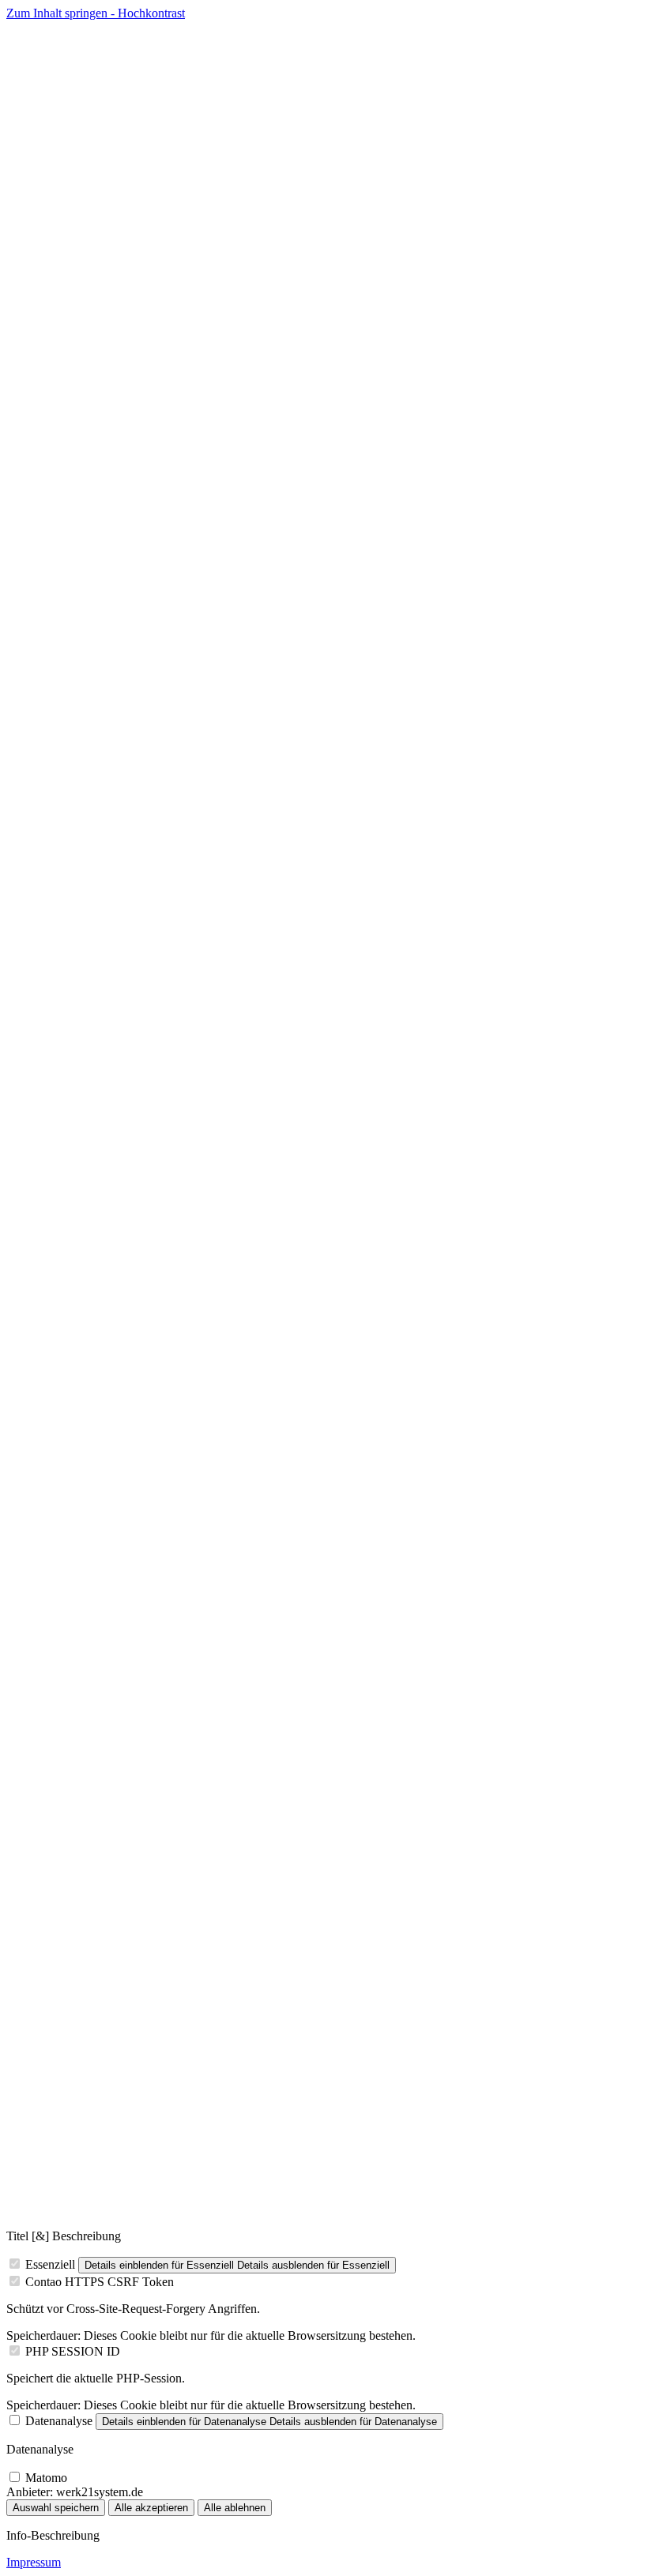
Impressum (34, 2562)
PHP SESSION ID (73, 2351)
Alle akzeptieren (151, 2508)
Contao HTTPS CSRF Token (100, 2282)
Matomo (46, 2478)
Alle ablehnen (235, 2508)
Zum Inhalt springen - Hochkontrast (96, 13)
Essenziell (50, 2264)
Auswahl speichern (56, 2508)
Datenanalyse (59, 2421)
